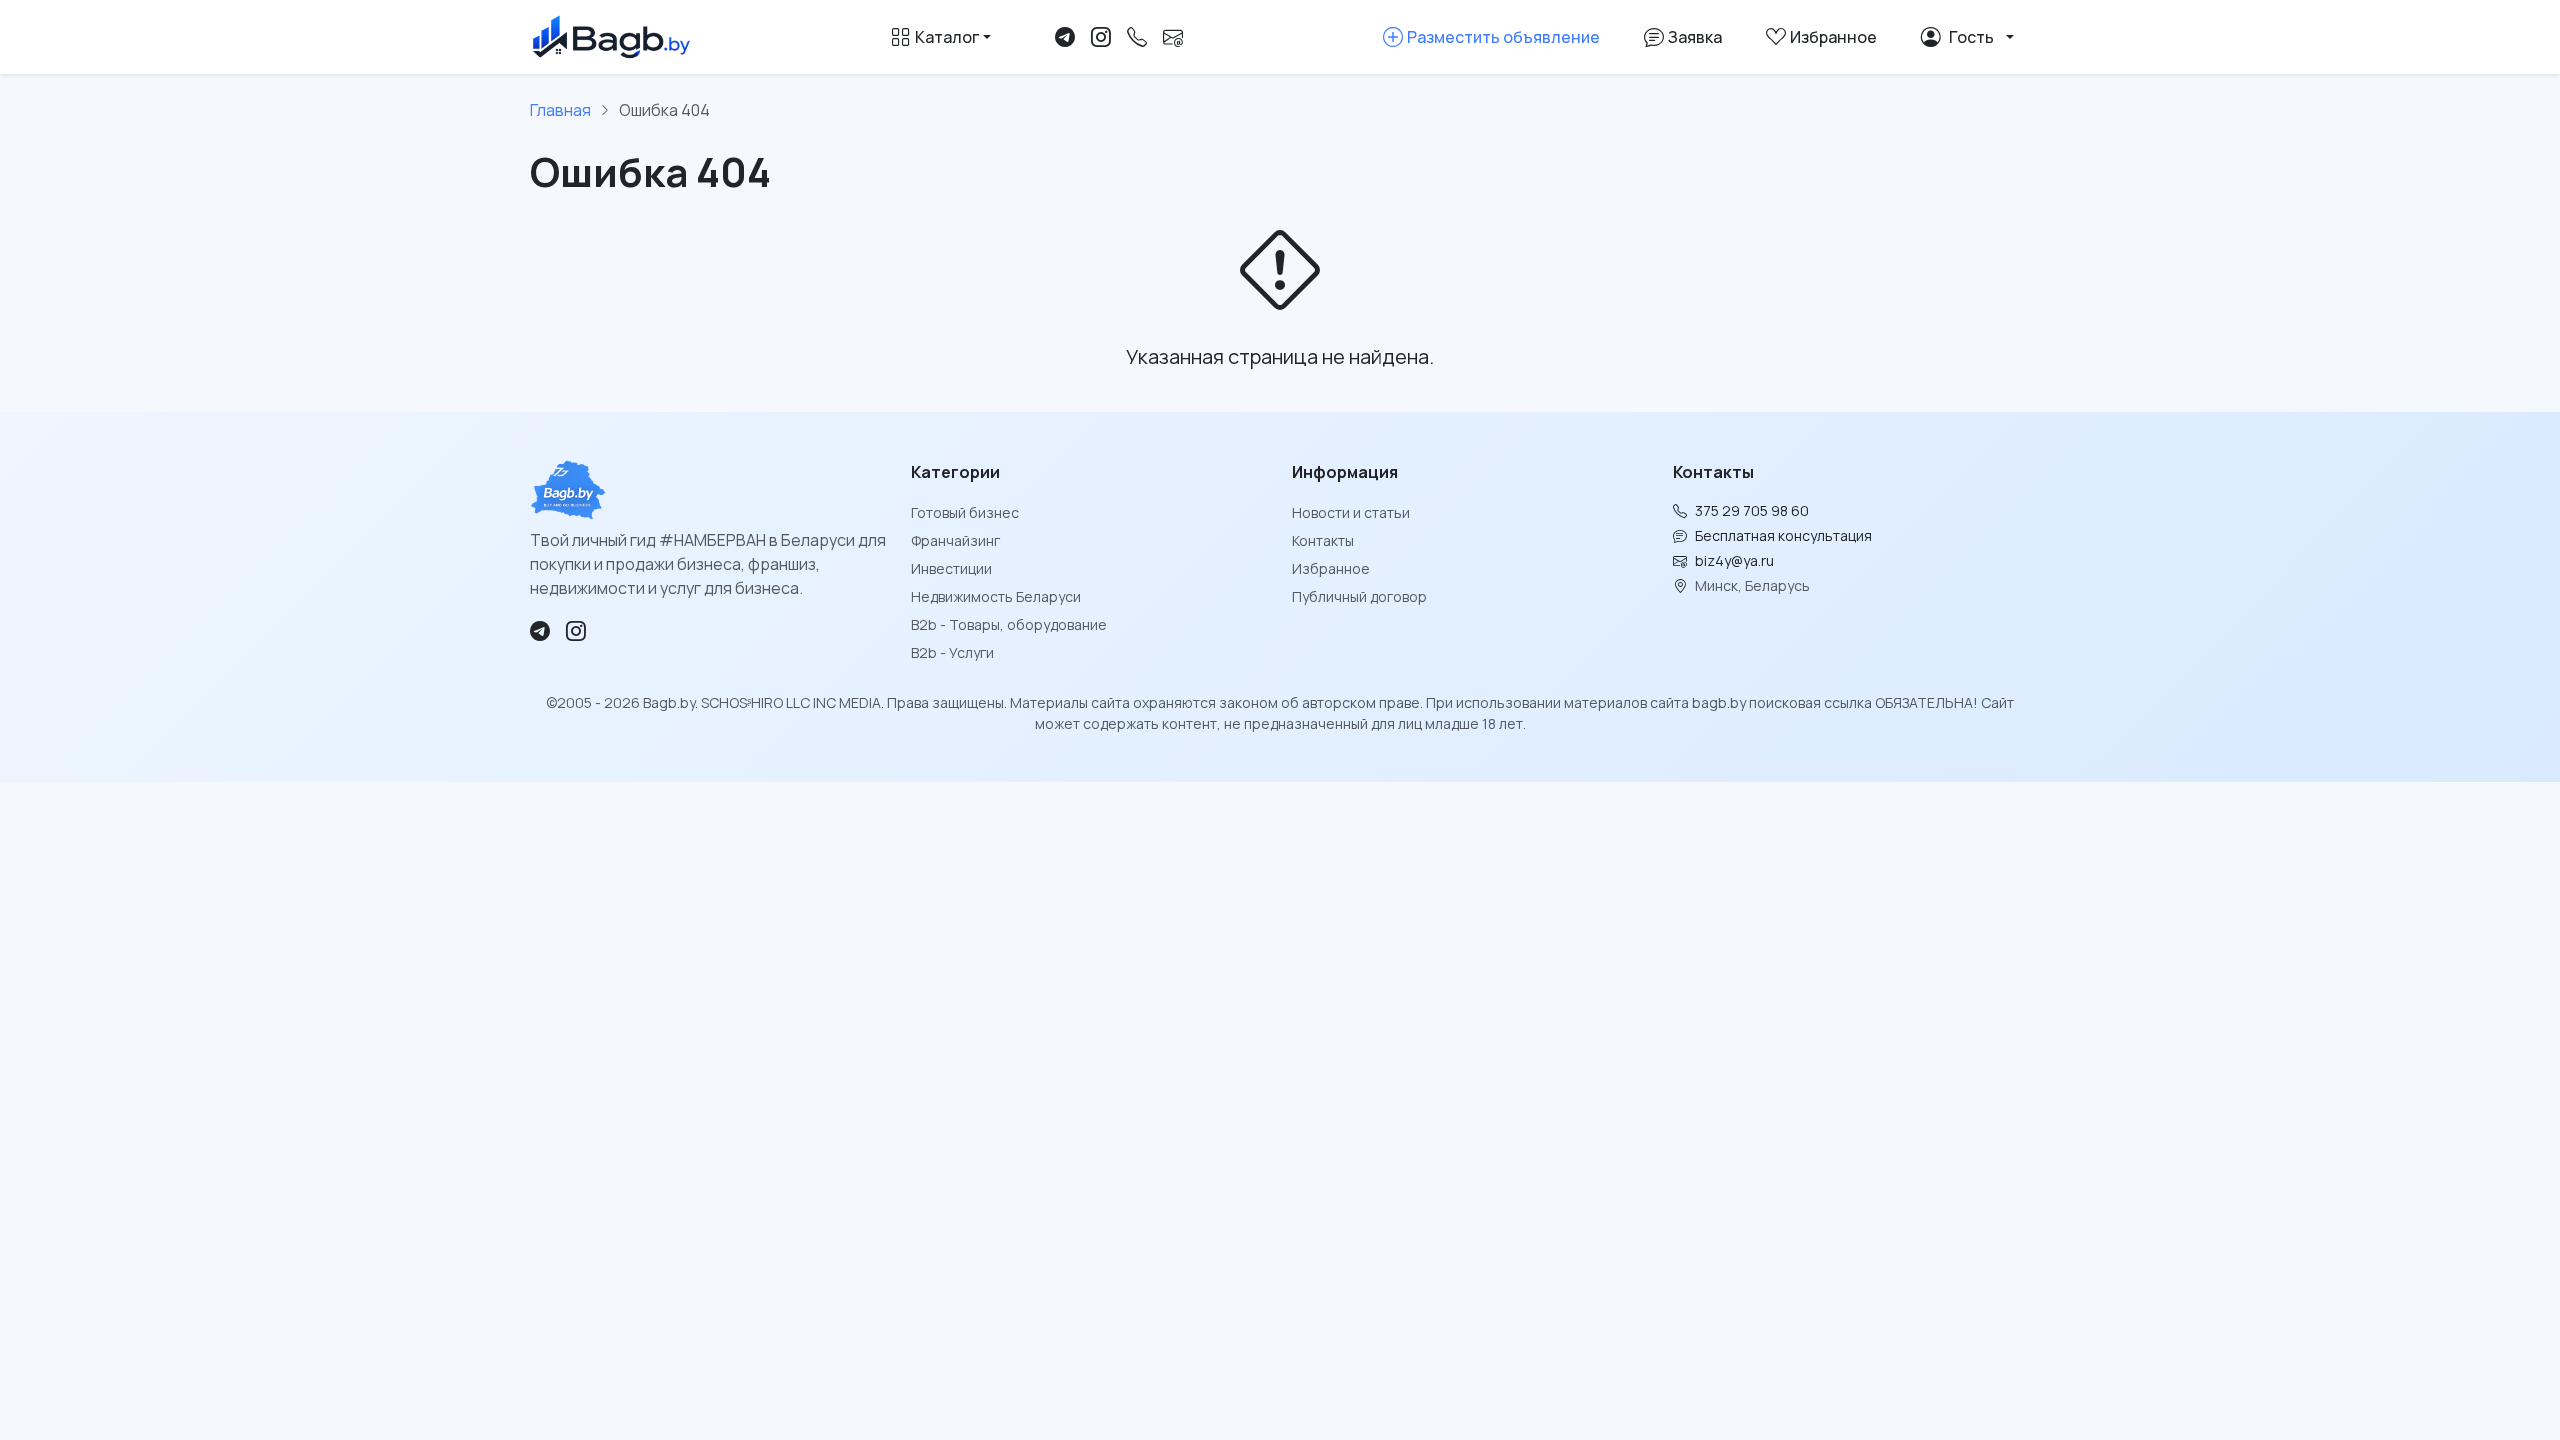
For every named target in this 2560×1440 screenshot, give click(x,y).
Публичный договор (1359, 596)
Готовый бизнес (965, 512)
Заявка (1695, 37)
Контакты (1323, 540)
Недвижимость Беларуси (996, 596)
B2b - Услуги (952, 652)
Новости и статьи (1351, 512)
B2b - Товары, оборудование (1009, 624)
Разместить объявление (1503, 37)
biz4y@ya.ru (1734, 560)
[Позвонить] (1137, 37)
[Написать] (1173, 37)
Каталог (947, 37)
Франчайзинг (955, 540)
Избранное (1331, 568)
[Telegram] (1065, 37)
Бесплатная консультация (1783, 535)
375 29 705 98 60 (1752, 510)
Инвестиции (951, 568)
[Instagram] (1101, 37)
